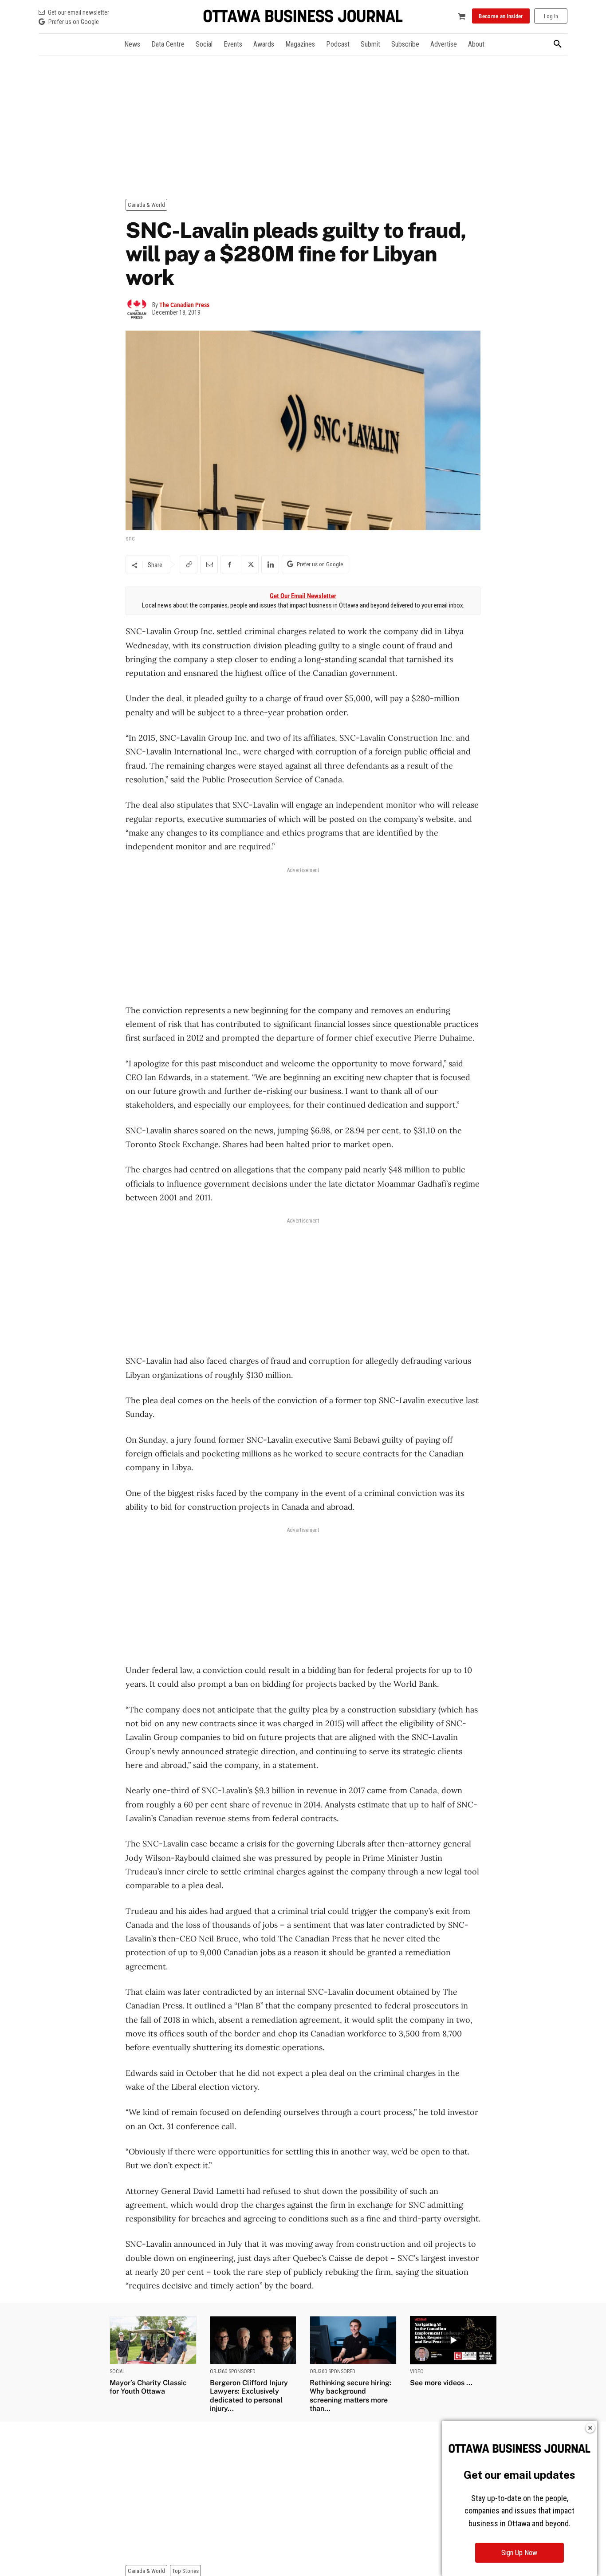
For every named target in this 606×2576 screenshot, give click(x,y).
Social (117, 2371)
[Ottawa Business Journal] (303, 16)
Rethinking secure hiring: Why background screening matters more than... (350, 2396)
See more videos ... (441, 2383)
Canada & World (146, 205)
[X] (250, 564)
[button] (558, 44)
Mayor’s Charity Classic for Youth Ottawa (148, 2387)
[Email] (209, 564)
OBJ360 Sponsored (233, 2371)
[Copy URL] (189, 564)
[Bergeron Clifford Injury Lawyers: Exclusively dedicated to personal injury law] (253, 2340)
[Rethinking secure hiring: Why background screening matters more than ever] (353, 2340)
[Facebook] (229, 564)
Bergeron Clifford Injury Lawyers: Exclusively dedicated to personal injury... (249, 2396)
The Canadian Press (184, 305)
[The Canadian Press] (139, 309)
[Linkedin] (270, 564)
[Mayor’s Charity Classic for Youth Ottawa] (153, 2340)
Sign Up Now (519, 2553)
